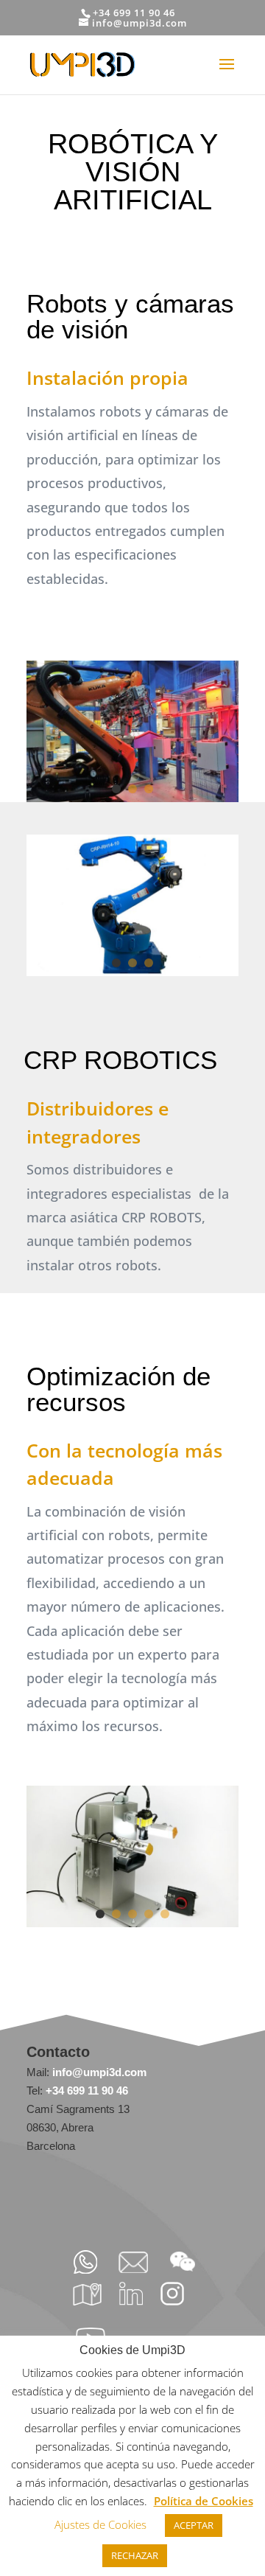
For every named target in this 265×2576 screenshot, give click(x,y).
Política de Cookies (204, 2501)
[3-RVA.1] (132, 1923)
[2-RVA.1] (132, 972)
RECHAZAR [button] (135, 2555)
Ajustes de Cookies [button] (100, 2524)
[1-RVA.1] (132, 798)
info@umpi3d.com (98, 2072)
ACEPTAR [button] (194, 2525)
